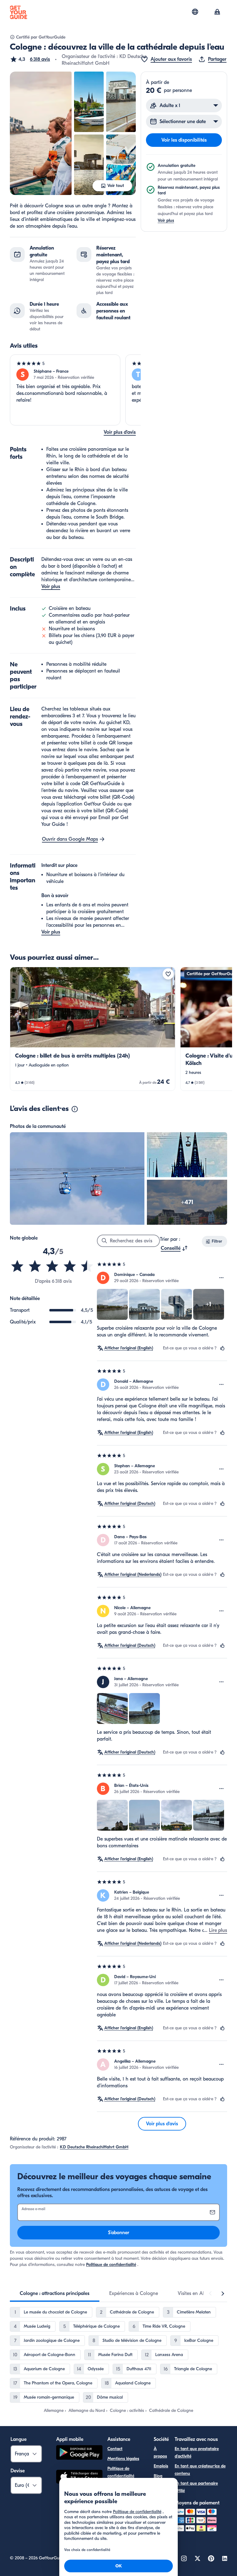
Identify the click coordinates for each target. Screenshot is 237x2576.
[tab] (55, 2293)
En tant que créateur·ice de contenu (200, 2470)
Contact (115, 2449)
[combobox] (174, 1248)
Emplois (161, 2466)
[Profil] (217, 12)
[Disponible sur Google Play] (79, 2453)
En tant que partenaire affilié (196, 2487)
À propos (160, 2452)
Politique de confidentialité (111, 2265)
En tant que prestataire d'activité (197, 2452)
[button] (30, 59)
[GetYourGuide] (19, 12)
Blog (158, 2476)
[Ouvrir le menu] (222, 1278)
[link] (93, 1029)
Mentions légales (123, 2459)
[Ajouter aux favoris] (168, 974)
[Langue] (195, 12)
